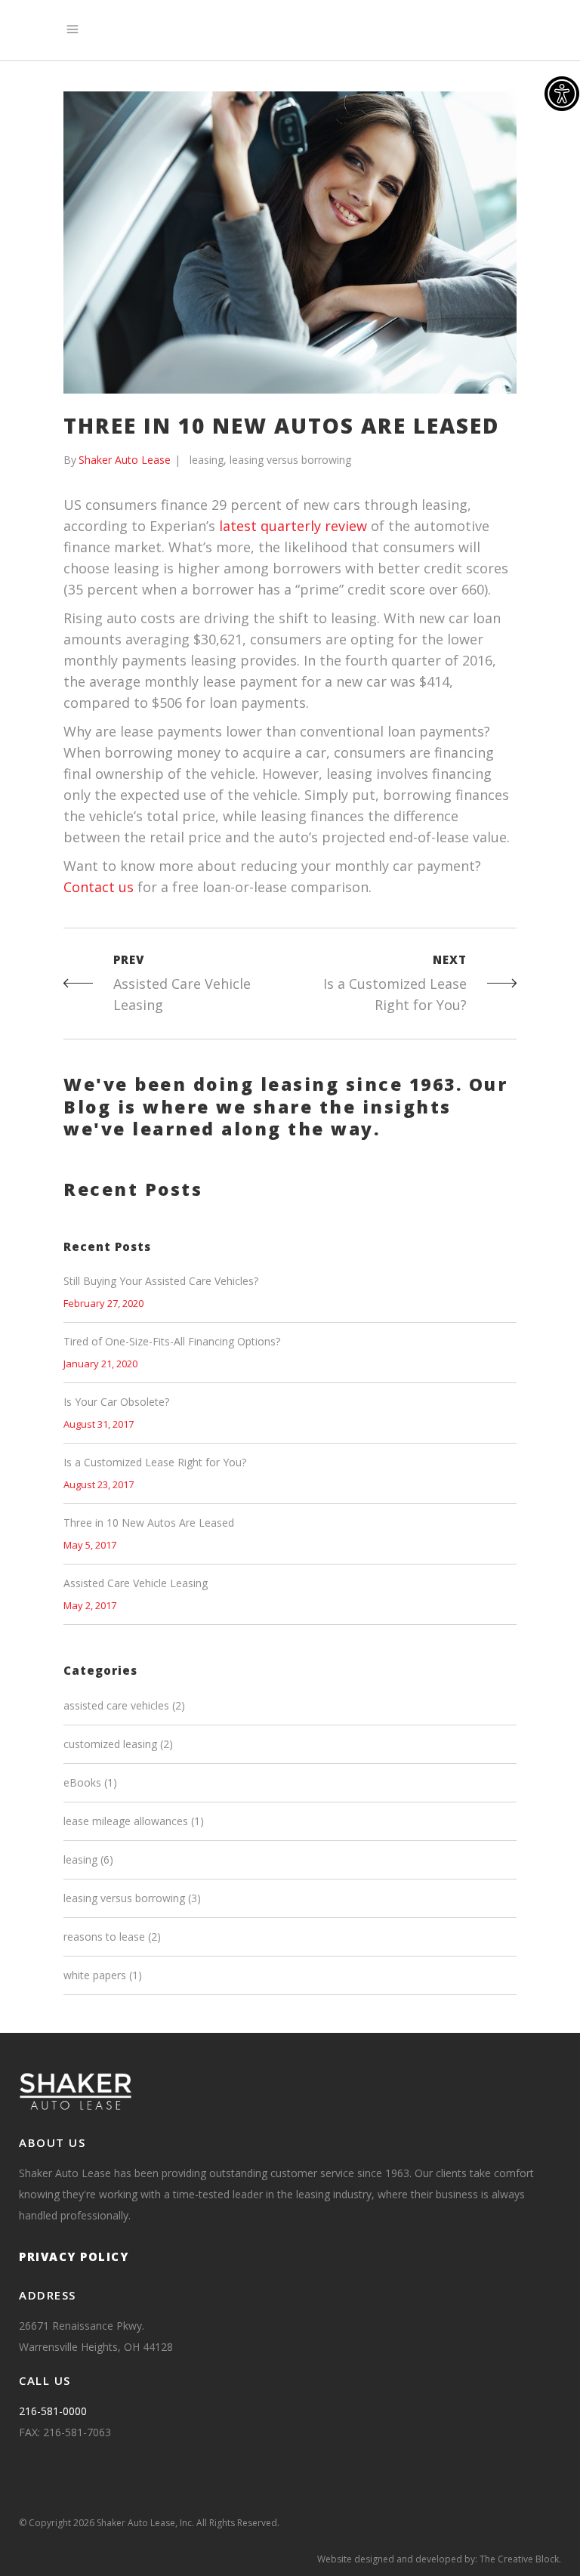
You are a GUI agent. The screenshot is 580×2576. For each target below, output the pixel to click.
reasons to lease (104, 1937)
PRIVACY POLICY (74, 2256)
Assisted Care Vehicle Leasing (136, 1583)
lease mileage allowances (126, 1821)
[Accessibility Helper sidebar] (562, 94)
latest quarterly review (293, 526)
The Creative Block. (520, 2559)
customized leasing (110, 1744)
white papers (95, 1975)
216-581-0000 (53, 2411)
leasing (207, 460)
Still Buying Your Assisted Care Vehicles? (161, 1281)
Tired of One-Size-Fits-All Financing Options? (172, 1341)
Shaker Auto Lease (125, 460)
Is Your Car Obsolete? (116, 1402)
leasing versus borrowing (290, 460)
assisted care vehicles (116, 1705)
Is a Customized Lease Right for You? (155, 1462)
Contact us (99, 887)
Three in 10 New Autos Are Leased (149, 1523)
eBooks (82, 1782)
